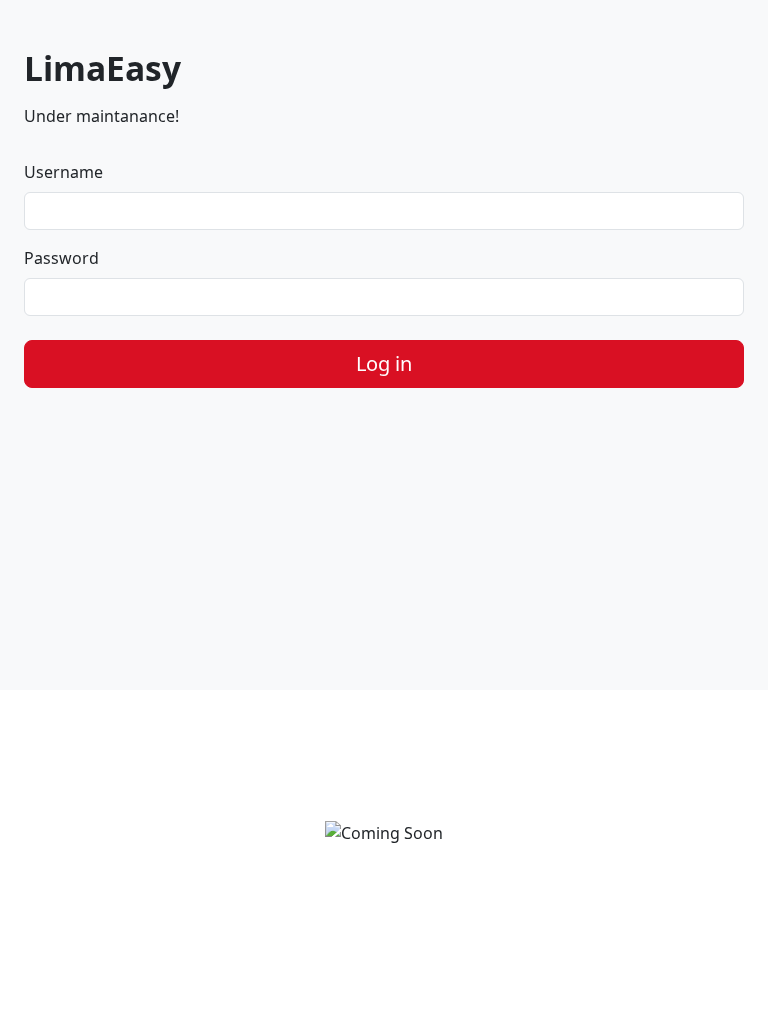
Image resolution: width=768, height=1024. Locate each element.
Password (61, 258)
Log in (384, 363)
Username (63, 172)
